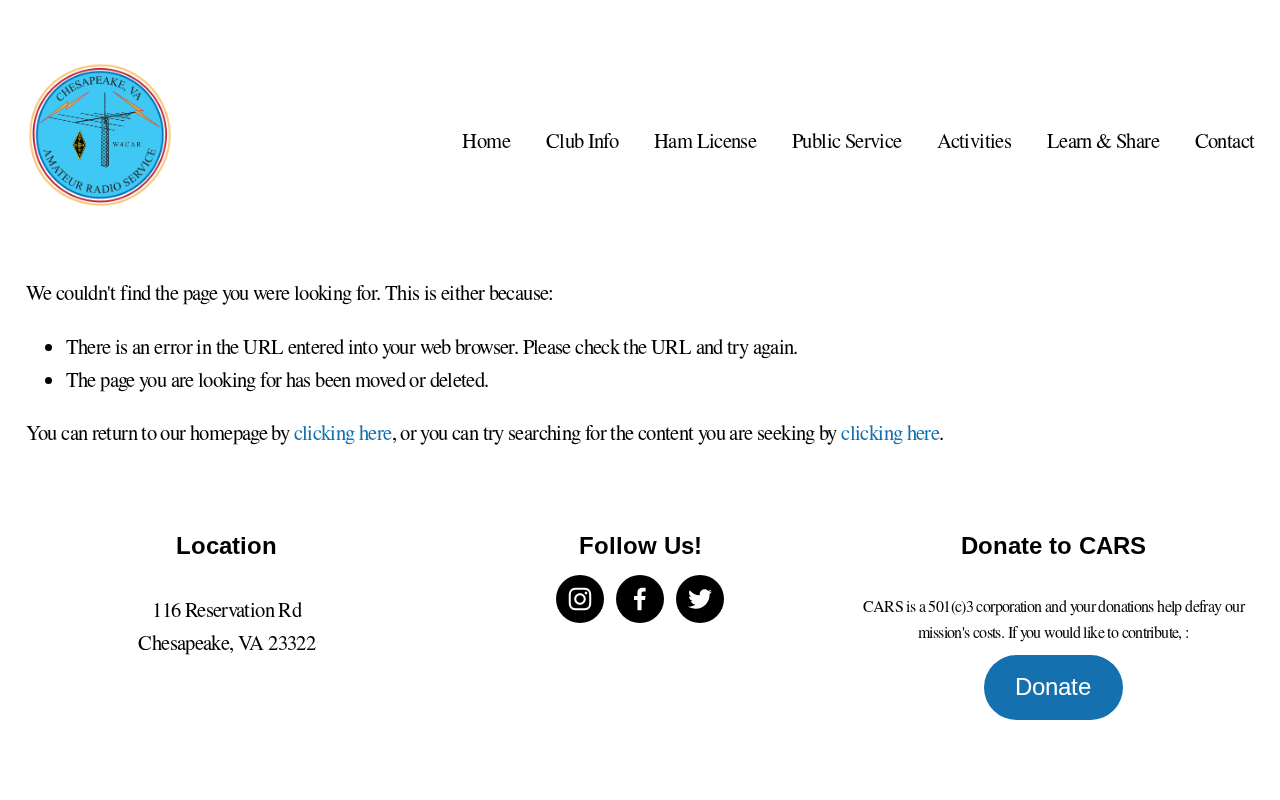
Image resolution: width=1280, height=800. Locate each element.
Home (486, 140)
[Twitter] (700, 599)
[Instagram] (580, 599)
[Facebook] (640, 599)
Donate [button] (1053, 687)
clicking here (343, 432)
